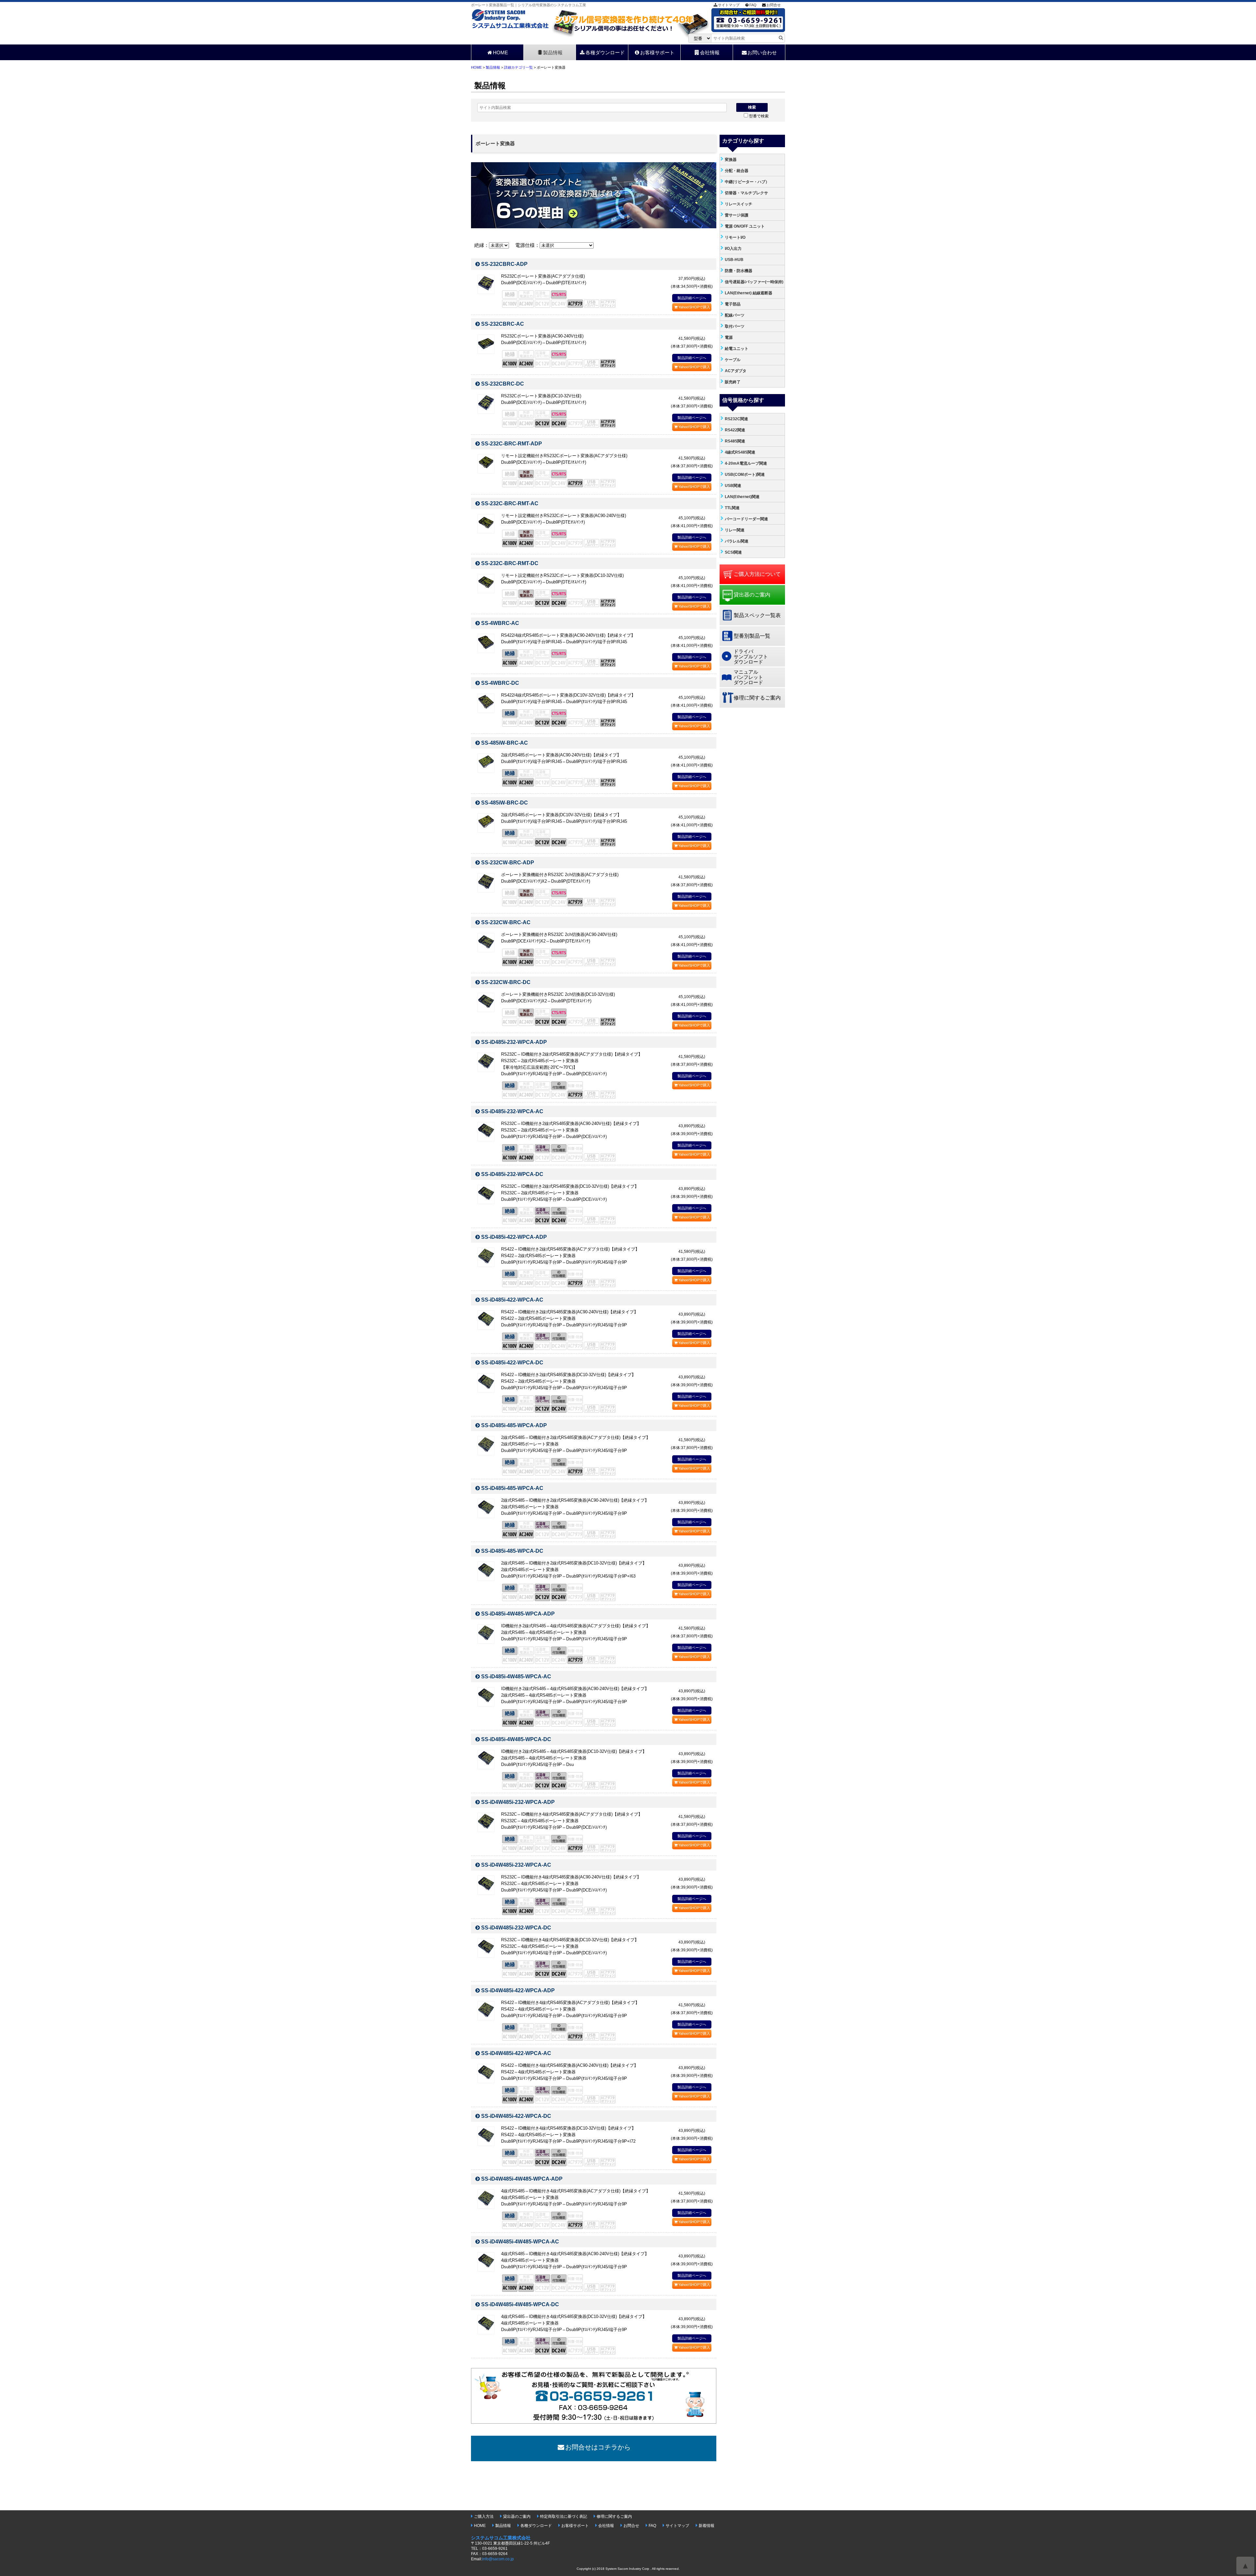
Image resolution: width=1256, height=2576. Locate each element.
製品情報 (553, 52)
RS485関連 (735, 441)
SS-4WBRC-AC (500, 623)
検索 (752, 107)
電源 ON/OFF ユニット (745, 226)
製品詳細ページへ (692, 298)
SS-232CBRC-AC (503, 324)
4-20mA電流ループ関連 (746, 463)
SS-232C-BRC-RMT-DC (510, 563)
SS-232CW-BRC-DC (506, 982)
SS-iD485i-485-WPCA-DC (512, 1551)
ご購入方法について (757, 574)
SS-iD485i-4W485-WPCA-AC (516, 1677)
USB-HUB (734, 260)
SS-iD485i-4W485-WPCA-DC (516, 1739)
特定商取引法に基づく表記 (564, 2516)
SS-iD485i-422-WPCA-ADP (514, 1237)
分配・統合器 (737, 171)
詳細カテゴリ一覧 (518, 67)
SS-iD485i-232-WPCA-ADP (514, 1042)
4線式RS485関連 (740, 452)
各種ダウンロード (605, 52)
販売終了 (733, 382)
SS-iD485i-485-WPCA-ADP (514, 1425)
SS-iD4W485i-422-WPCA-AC (516, 2053)
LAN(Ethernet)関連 (742, 497)
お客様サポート (657, 52)
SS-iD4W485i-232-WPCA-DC (516, 1928)
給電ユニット (737, 349)
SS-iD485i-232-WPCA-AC (512, 1111)
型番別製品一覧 (752, 636)
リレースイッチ (739, 204)
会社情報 (710, 52)
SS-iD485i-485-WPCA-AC (512, 1488)
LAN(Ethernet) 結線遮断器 (749, 293)
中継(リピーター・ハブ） (747, 182)
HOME (500, 52)
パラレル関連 (737, 541)
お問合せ (774, 5)
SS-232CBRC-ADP (504, 264)
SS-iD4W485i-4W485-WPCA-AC (520, 2242)
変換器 (731, 160)
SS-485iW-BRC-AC (505, 743)
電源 (729, 337)
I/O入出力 (733, 249)
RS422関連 (735, 430)
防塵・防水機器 (739, 271)
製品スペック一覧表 (757, 615)
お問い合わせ (762, 52)
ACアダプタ (736, 371)
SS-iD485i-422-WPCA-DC (512, 1363)
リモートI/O (735, 237)
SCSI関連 (733, 552)
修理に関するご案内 (757, 698)
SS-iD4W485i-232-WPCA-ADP (518, 1802)
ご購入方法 (484, 2516)
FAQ (753, 5)
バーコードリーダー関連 (746, 519)
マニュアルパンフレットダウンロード (748, 677)
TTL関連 (732, 508)
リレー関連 (735, 530)
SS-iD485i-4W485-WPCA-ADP (518, 1614)
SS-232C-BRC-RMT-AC (510, 503)
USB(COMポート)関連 (745, 475)
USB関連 (733, 486)
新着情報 (706, 2526)
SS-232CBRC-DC (503, 384)
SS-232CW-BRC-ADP (508, 863)
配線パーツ (735, 315)
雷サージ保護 (737, 215)
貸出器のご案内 (752, 595)
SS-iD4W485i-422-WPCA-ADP (518, 1990)
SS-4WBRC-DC (500, 683)
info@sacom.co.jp (498, 2559)
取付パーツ (735, 326)
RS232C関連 (736, 419)
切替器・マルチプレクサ (746, 193)
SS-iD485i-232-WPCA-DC (512, 1174)
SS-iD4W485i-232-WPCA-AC (516, 1865)
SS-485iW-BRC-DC (505, 803)
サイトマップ (729, 5)
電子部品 (733, 304)
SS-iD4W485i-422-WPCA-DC (516, 2116)
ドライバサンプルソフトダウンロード (751, 657)
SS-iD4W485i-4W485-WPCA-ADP (522, 2179)
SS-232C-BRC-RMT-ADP (512, 444)
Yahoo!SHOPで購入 (694, 307)
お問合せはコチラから (598, 2447)
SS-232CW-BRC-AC (506, 922)
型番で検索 (759, 116)
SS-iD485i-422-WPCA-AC (512, 1300)
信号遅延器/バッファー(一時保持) (754, 282)
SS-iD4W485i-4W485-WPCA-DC (520, 2304)
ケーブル (733, 360)
